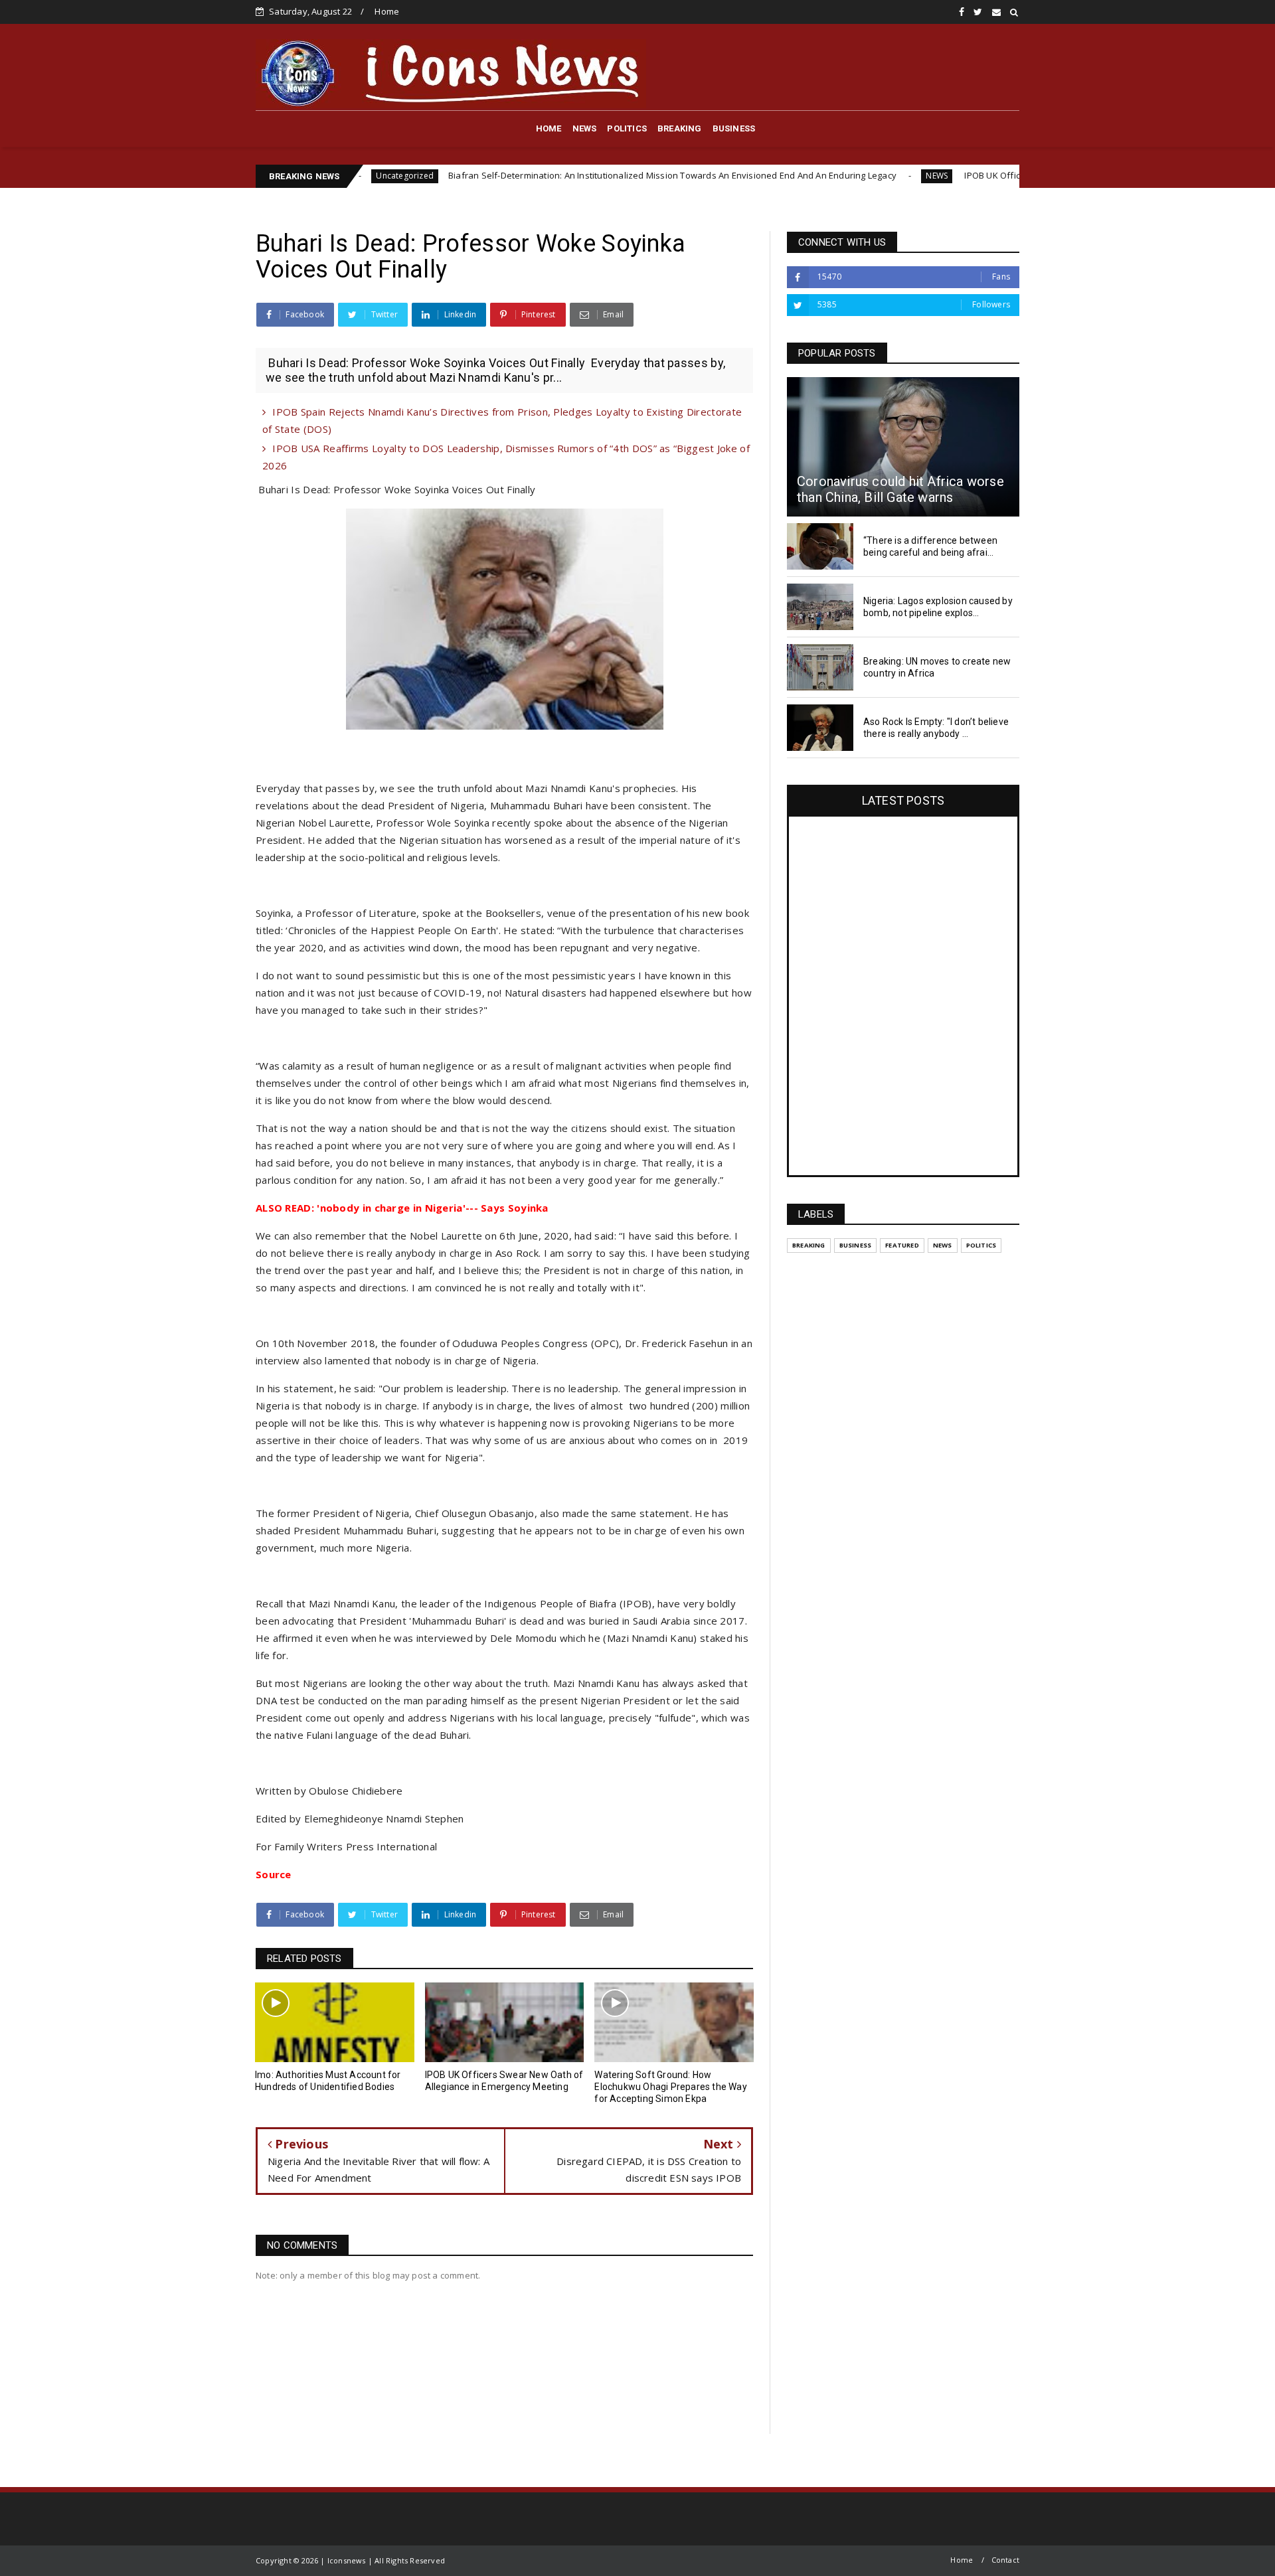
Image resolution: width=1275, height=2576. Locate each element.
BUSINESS (734, 128)
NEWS (585, 128)
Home (387, 11)
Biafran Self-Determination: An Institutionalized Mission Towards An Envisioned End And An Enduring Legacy (557, 175)
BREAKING (680, 128)
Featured (902, 1245)
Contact (1005, 2560)
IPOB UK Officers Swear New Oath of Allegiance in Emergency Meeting (993, 175)
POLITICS (627, 128)
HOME (549, 128)
